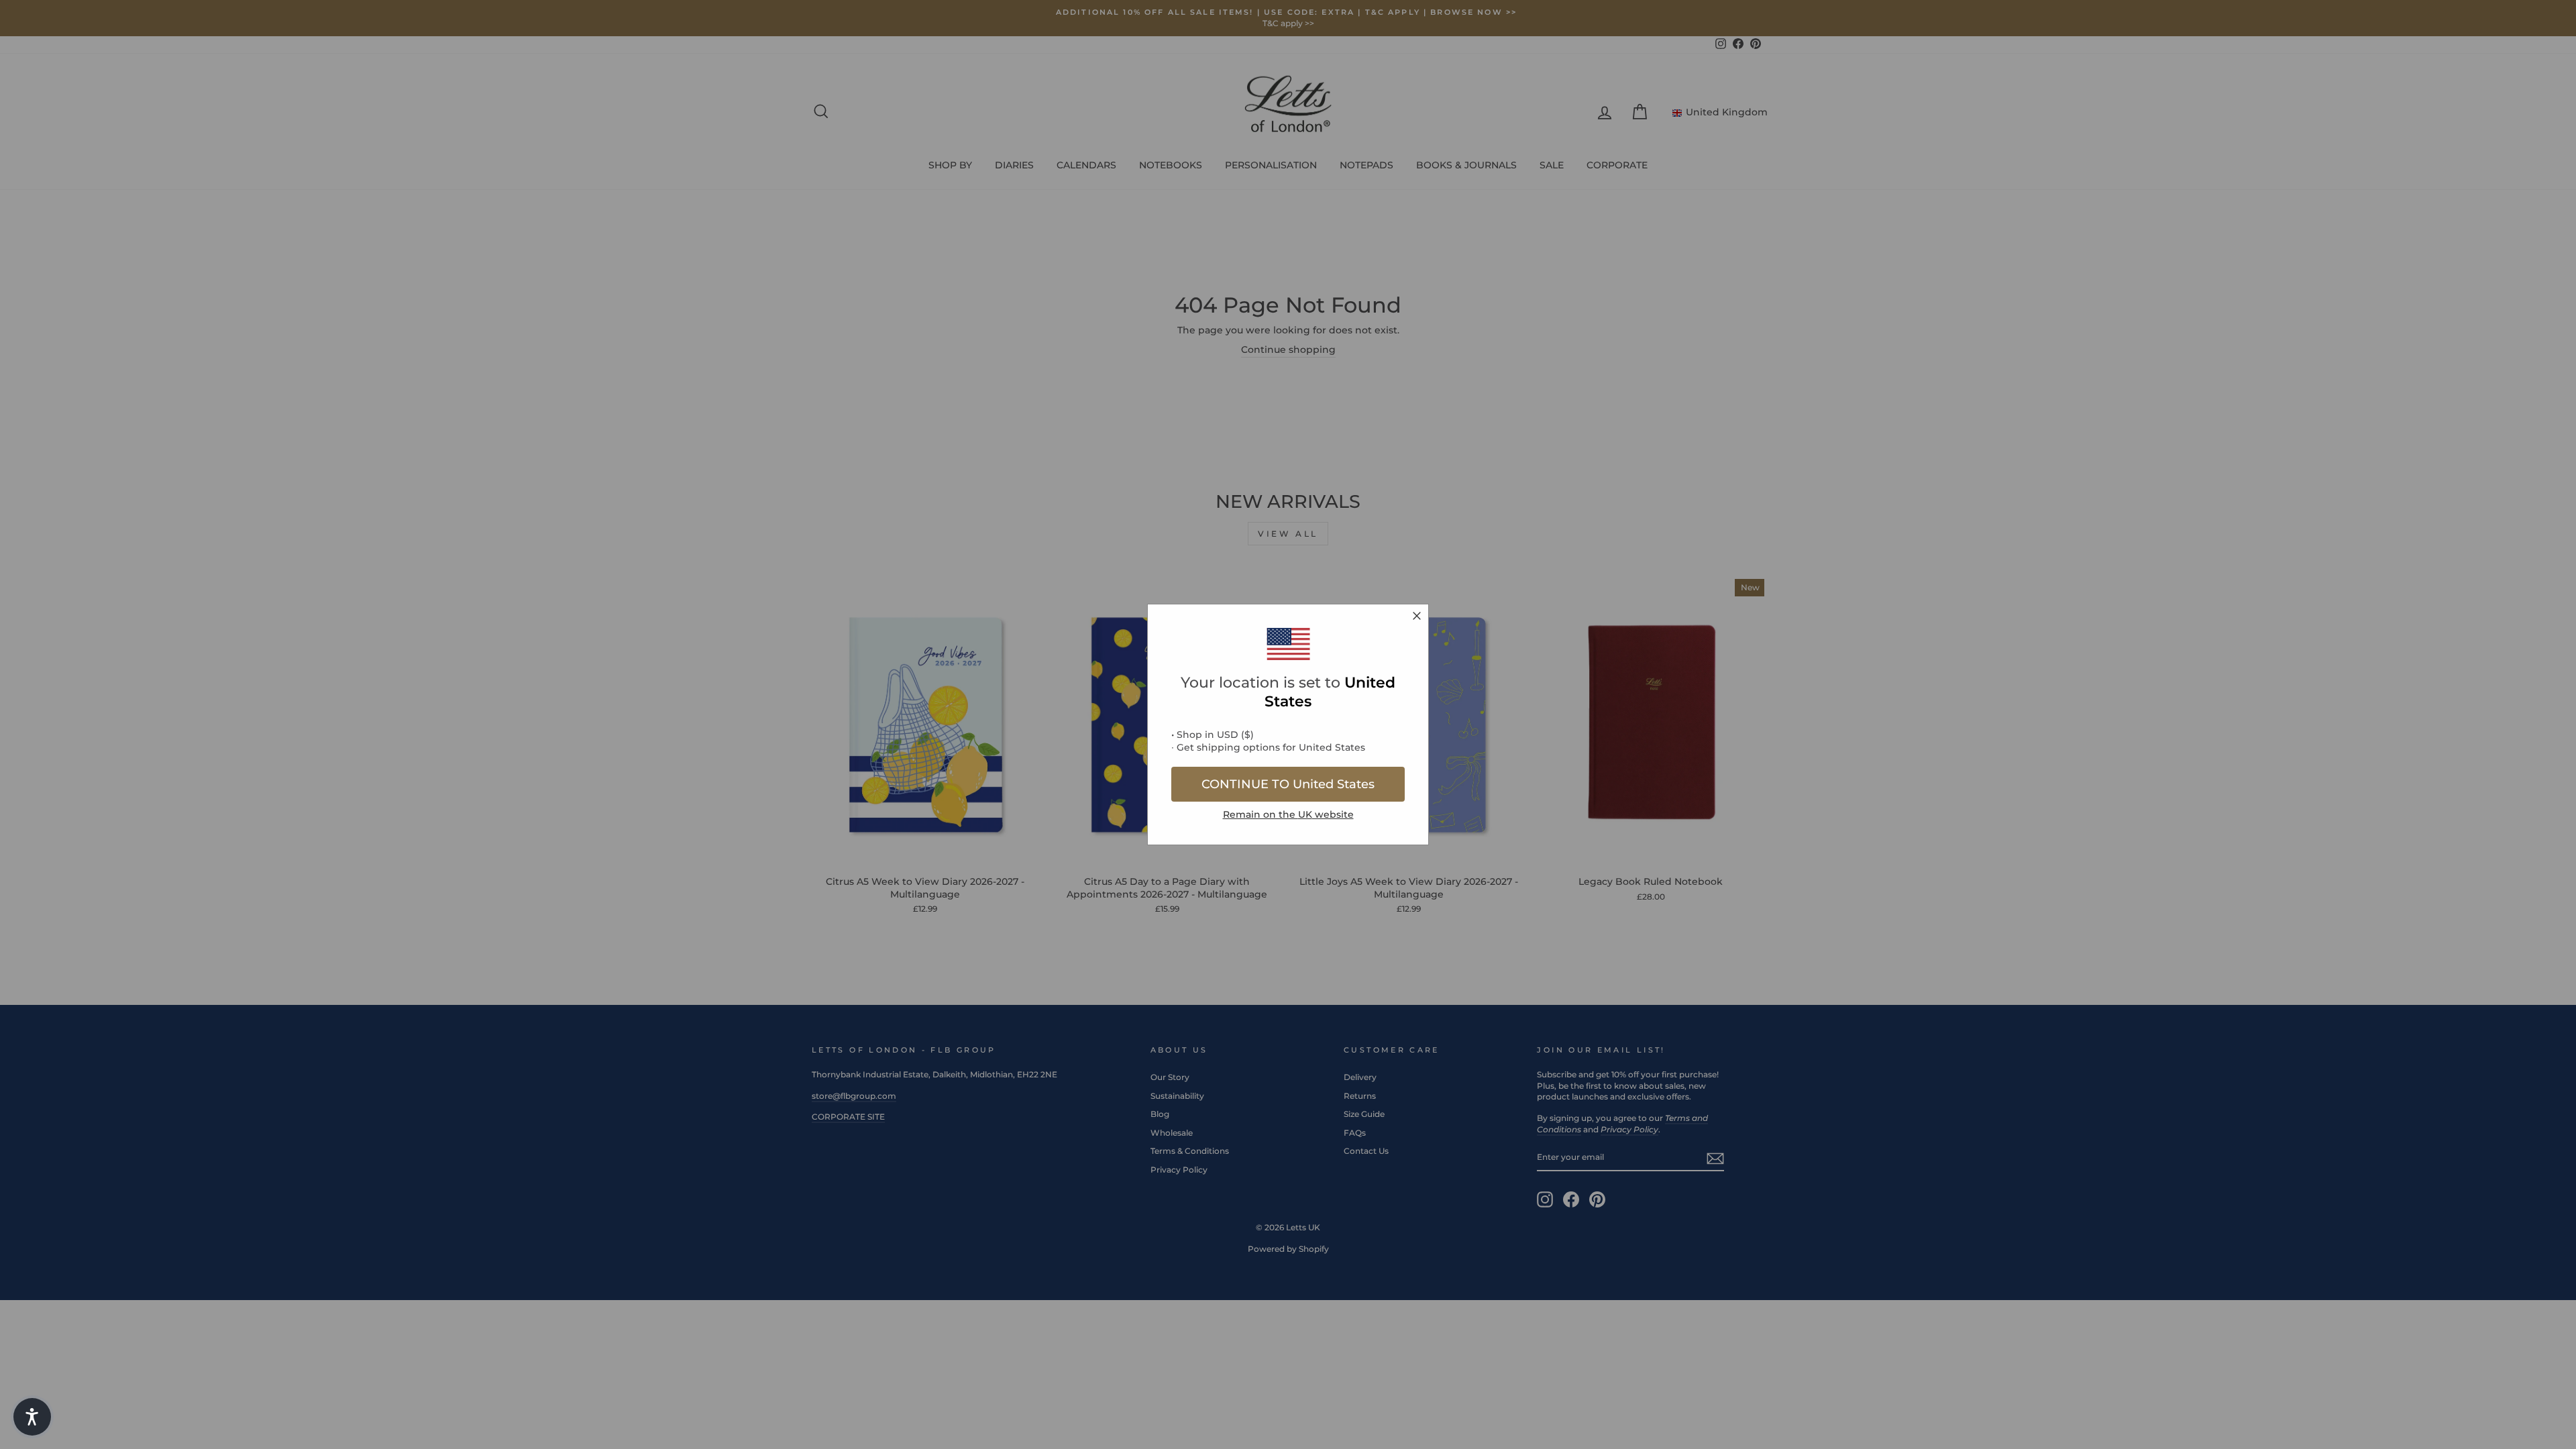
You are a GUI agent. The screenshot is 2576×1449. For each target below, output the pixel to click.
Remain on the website (1288, 814)
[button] (32, 1417)
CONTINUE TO (1288, 784)
